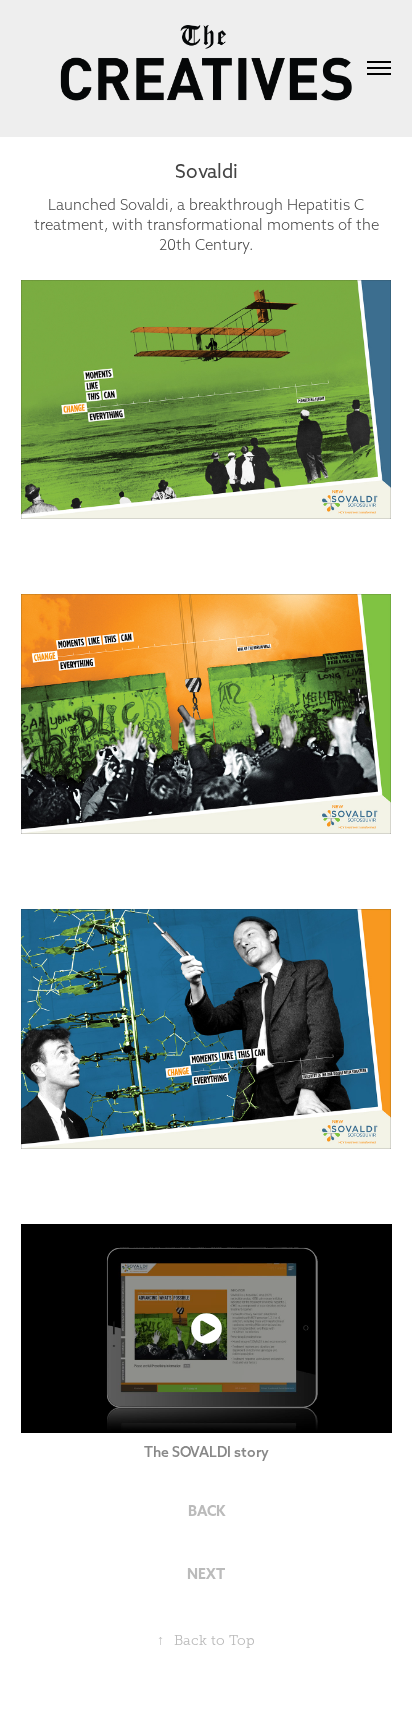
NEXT (206, 1574)
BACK (206, 1511)
